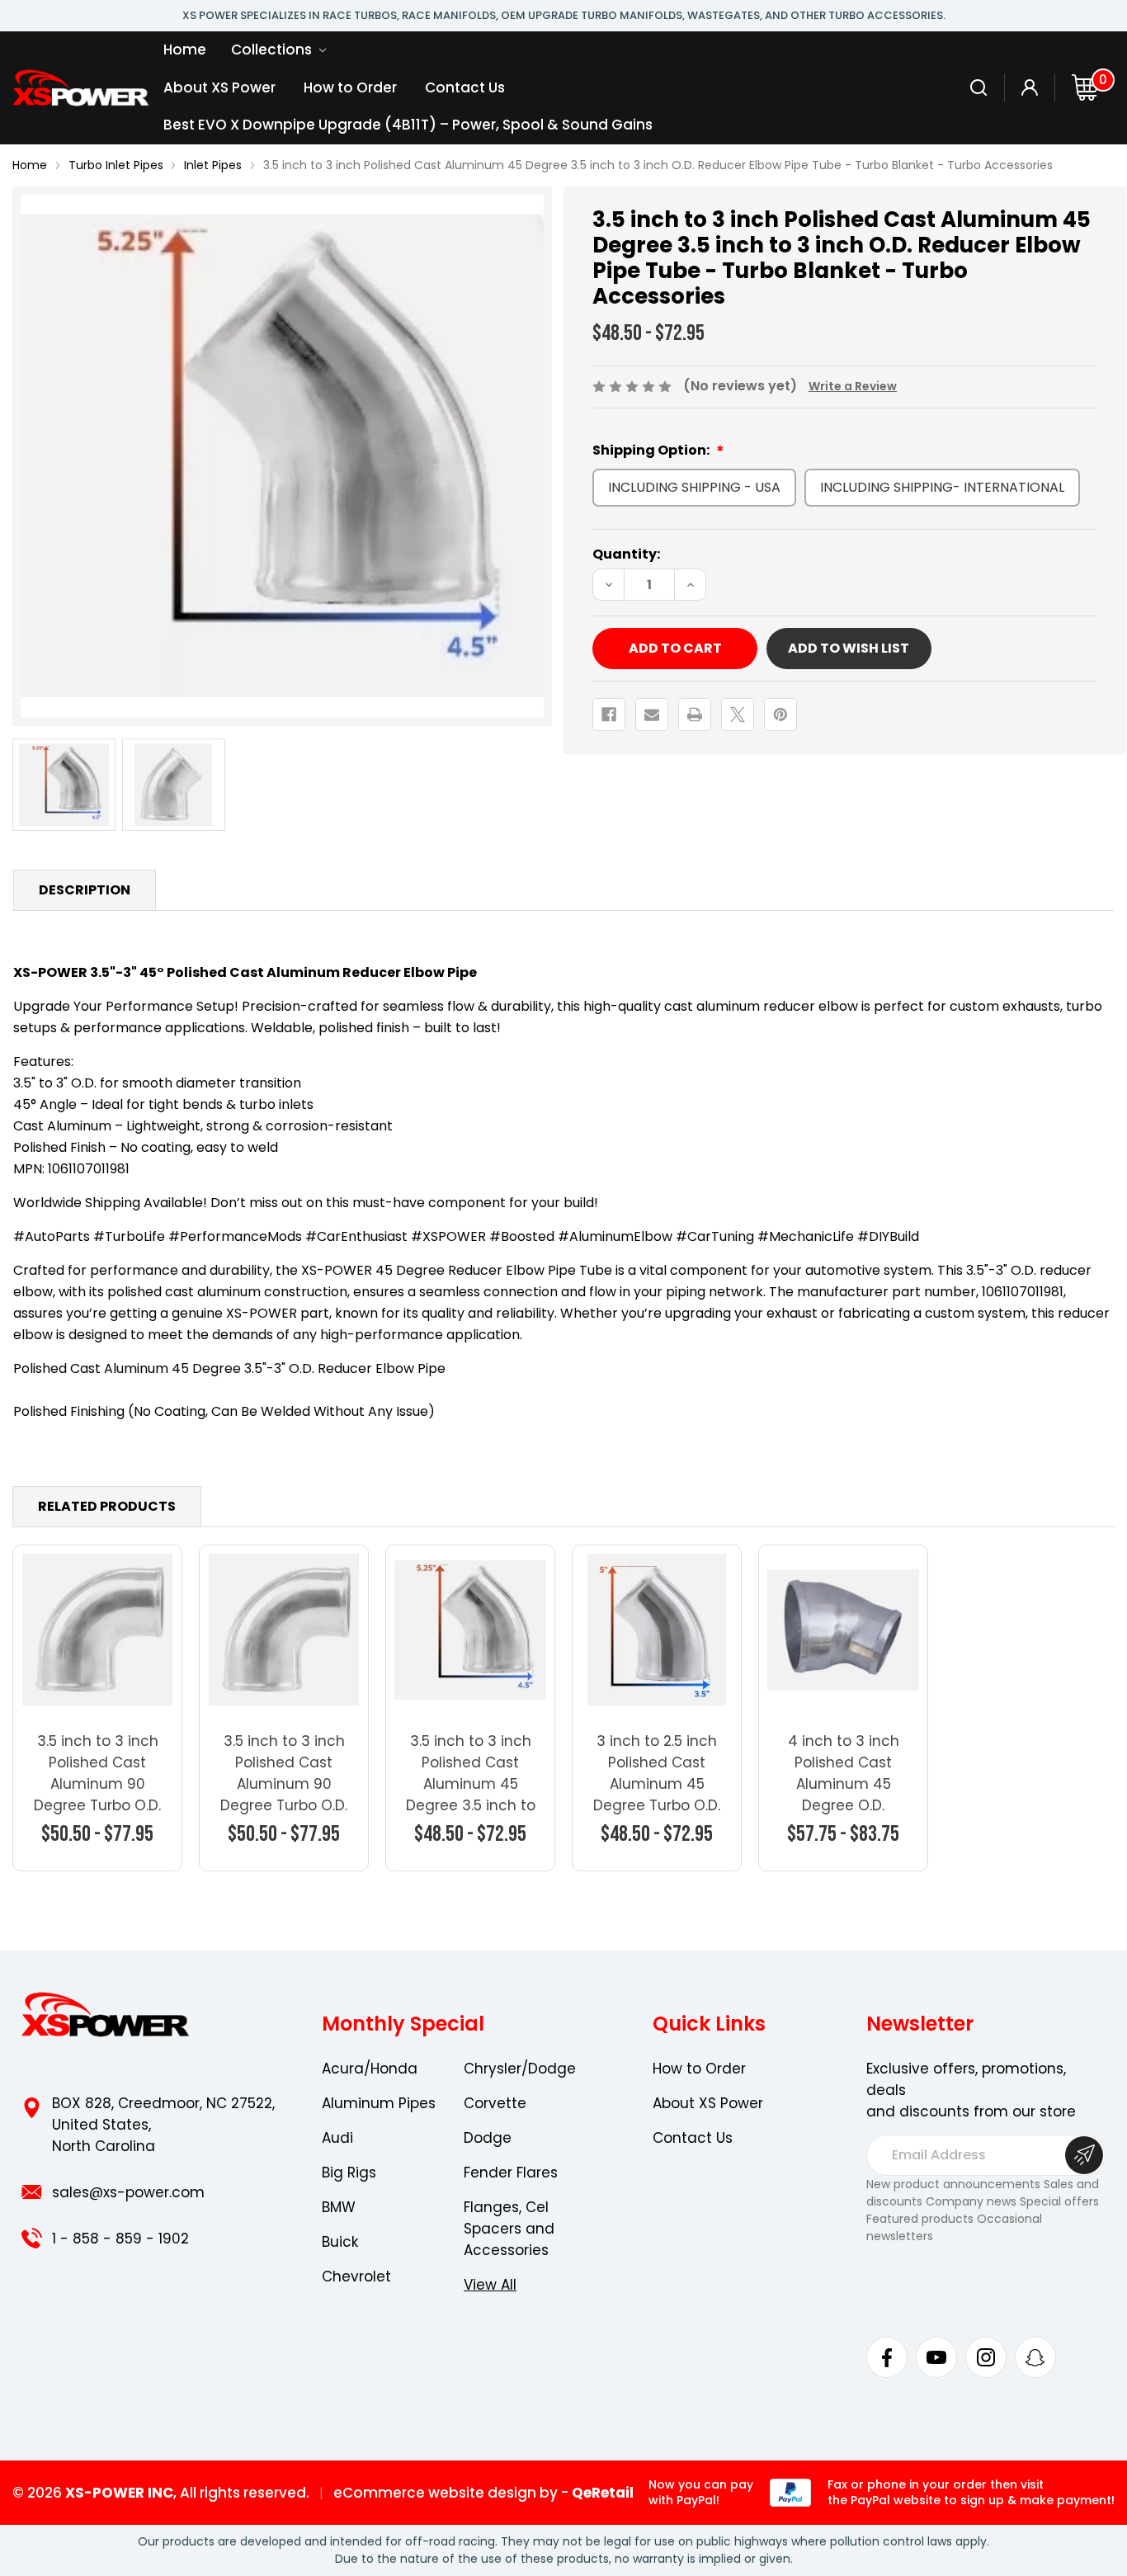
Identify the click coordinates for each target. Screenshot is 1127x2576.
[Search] (979, 87)
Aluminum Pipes (379, 2103)
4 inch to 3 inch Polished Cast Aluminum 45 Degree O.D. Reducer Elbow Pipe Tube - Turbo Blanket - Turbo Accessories (844, 1816)
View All (490, 2285)
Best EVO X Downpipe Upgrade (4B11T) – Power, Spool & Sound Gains (408, 125)
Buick (340, 2242)
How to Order (350, 87)
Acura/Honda (370, 2069)
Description (85, 890)
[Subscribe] (1084, 2155)
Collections (273, 50)
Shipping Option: (652, 450)
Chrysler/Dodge (520, 2069)
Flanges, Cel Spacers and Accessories (509, 2229)
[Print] (695, 715)
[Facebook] (609, 715)
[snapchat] (1035, 2357)
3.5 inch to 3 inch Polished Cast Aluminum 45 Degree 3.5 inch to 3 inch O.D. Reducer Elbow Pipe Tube (471, 1805)
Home (185, 50)
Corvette (495, 2103)
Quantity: (626, 554)
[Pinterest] (780, 715)
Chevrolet (356, 2276)
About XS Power (219, 87)
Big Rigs (349, 2173)
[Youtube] (936, 2357)
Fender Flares (511, 2173)
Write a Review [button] (853, 386)
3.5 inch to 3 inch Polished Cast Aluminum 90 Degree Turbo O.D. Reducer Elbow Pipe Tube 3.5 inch (284, 1795)
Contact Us (465, 87)
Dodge (488, 2138)
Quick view (98, 1629)
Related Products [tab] (107, 1506)
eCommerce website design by (446, 2493)
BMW (339, 2207)
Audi (337, 2138)
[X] (738, 715)
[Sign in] (1030, 87)
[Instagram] (986, 2357)
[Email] (652, 715)
